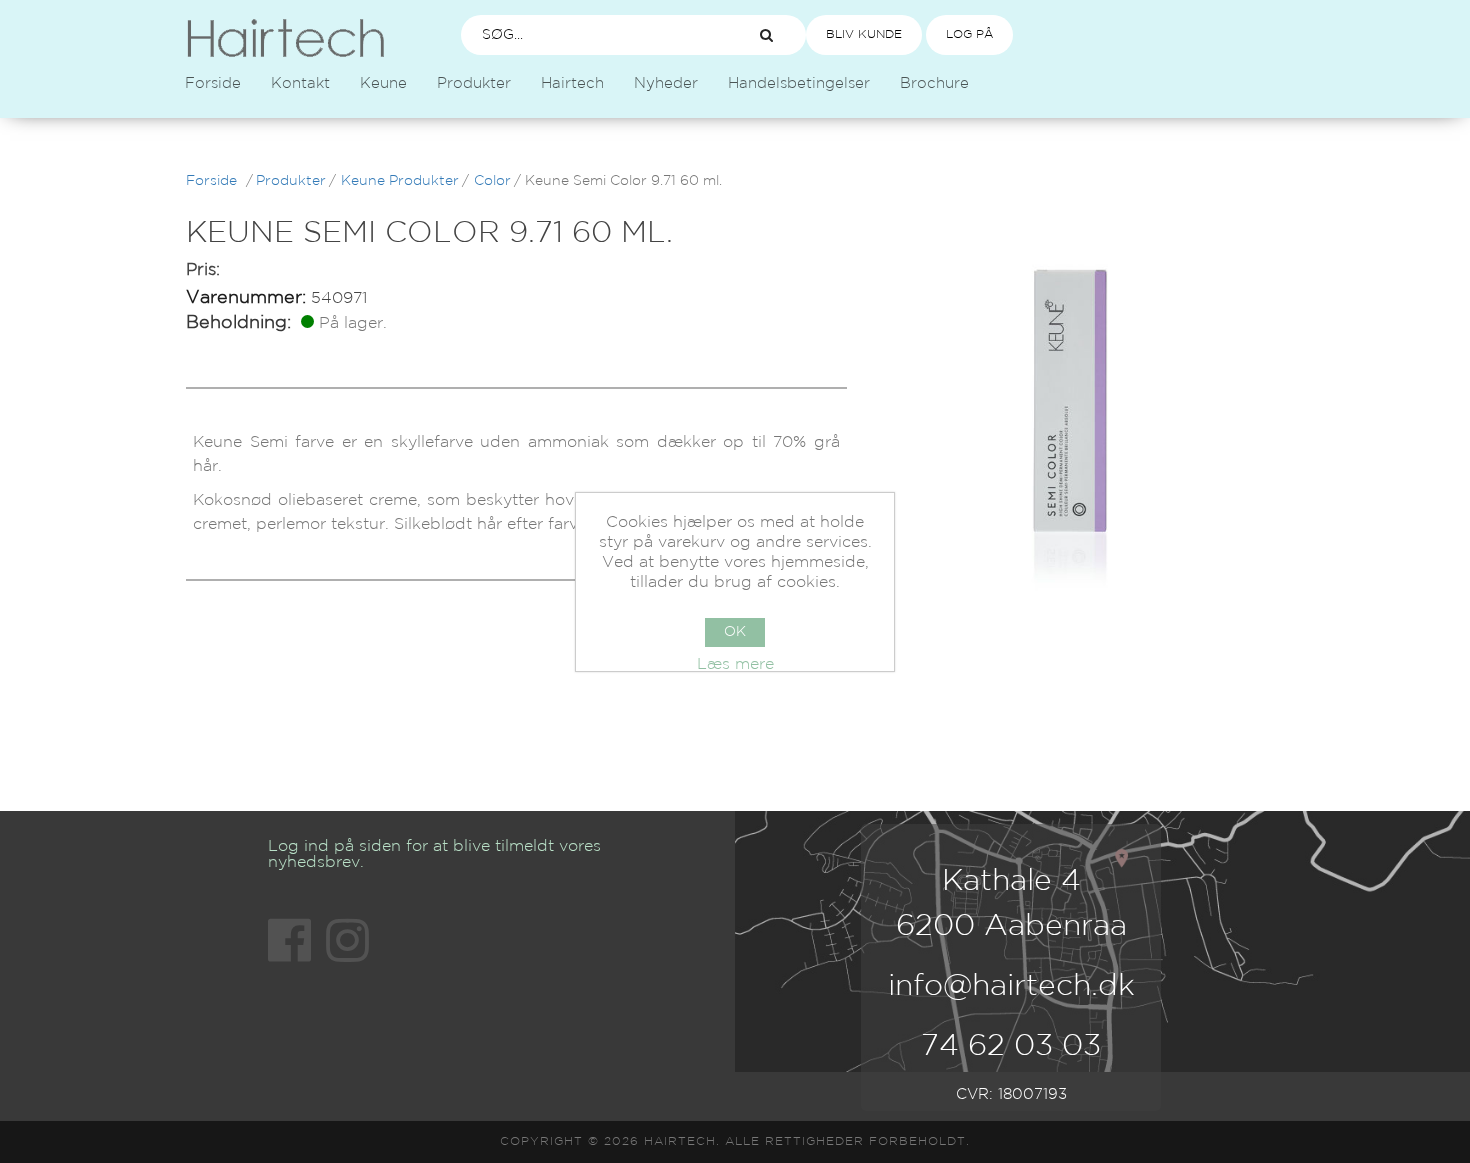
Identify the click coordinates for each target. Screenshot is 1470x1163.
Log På (969, 34)
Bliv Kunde (864, 34)
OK (735, 632)
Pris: (203, 270)
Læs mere (735, 664)
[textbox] (591, 35)
